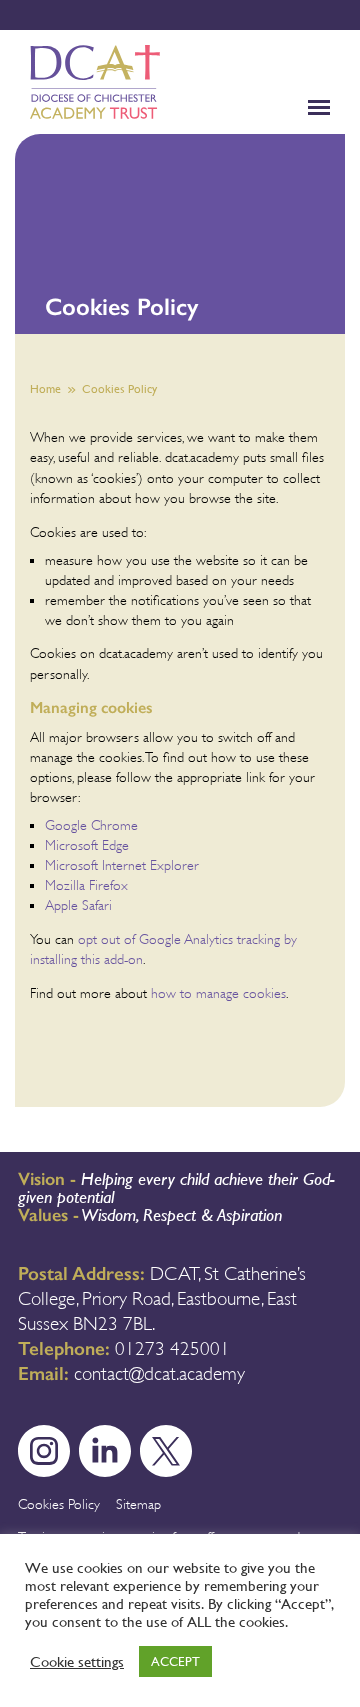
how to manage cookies (218, 993)
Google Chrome (91, 825)
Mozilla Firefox (86, 885)
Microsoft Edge (87, 845)
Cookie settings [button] (77, 1662)
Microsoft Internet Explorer (122, 865)
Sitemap (138, 1504)
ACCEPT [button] (175, 1661)
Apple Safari (78, 905)
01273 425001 (172, 1349)
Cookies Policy (59, 1504)
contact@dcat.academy (159, 1374)
